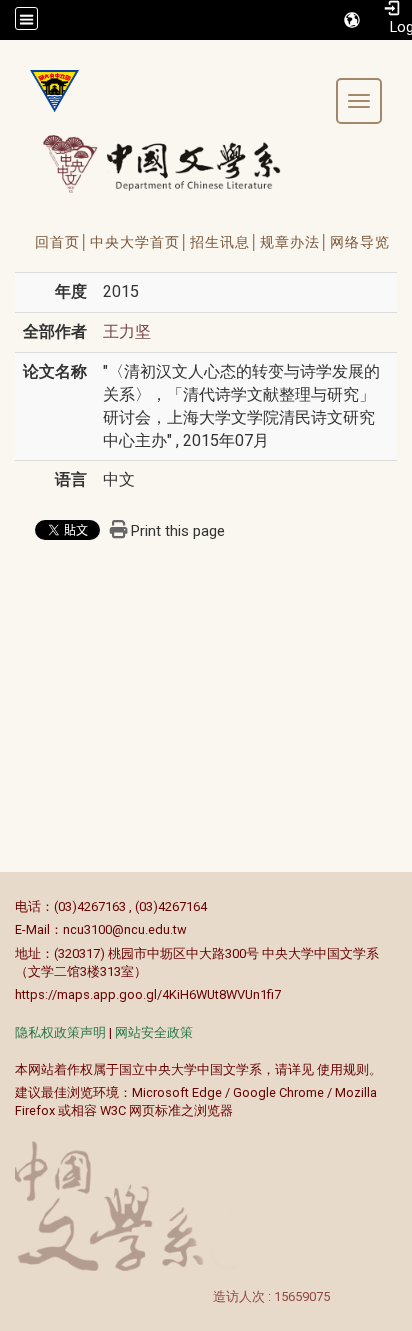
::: (4, 906)
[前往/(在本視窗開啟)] (180, 163)
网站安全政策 (154, 1032)
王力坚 (127, 331)
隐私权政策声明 (60, 1032)
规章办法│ (295, 242)
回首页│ (62, 242)
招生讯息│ (225, 242)
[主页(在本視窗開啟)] (47, 91)
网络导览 (360, 242)
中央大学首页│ (140, 242)
